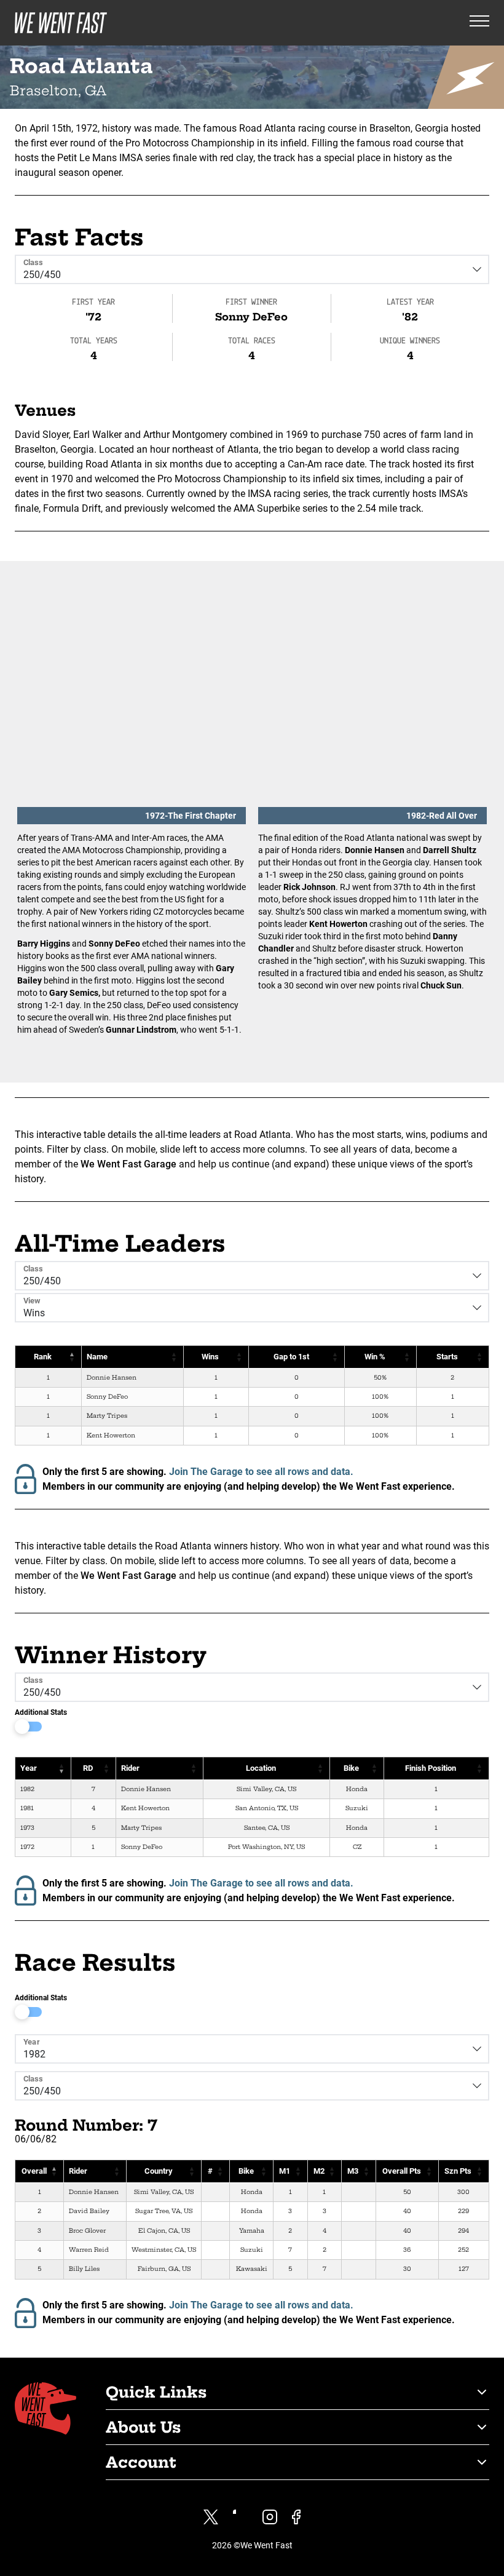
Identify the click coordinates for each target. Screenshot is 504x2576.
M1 (285, 2171)
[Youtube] (240, 2517)
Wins (210, 1357)
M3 (353, 2171)
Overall (34, 2171)
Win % (375, 1357)
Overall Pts (402, 2171)
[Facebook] (296, 2517)
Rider (130, 1768)
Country (159, 2171)
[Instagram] (270, 2517)
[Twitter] (211, 2517)
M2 (319, 2171)
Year (29, 1768)
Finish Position (431, 1768)
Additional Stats (41, 1712)
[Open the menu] (479, 23)
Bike (351, 1768)
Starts (447, 1357)
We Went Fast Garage (128, 1164)
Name (97, 1357)
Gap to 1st (291, 1357)
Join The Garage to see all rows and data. (261, 1472)
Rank (43, 1357)
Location (261, 1768)
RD (88, 1768)
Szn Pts (458, 2171)
